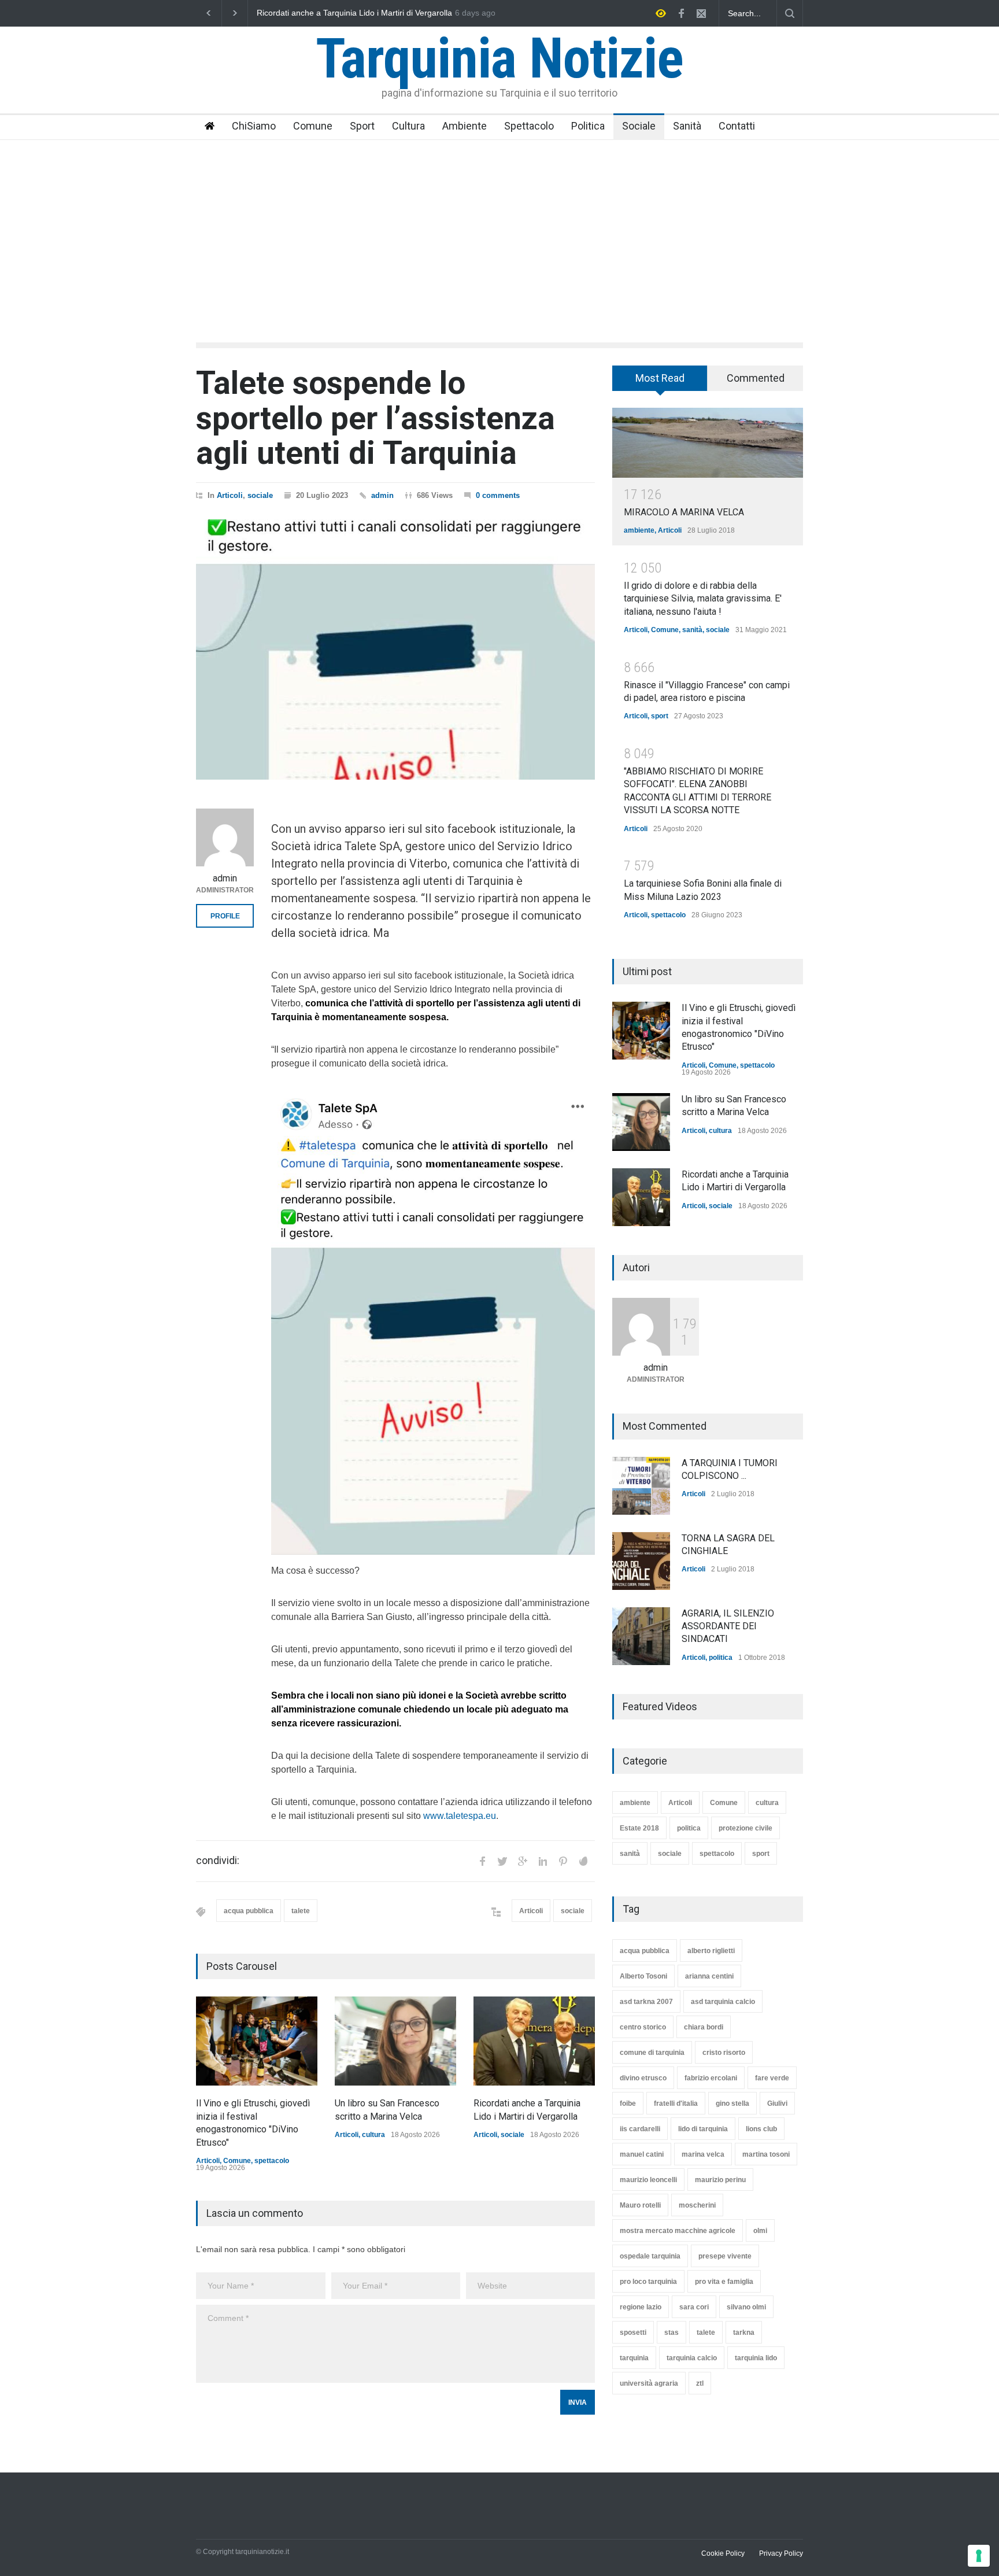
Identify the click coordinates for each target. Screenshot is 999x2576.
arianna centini (709, 1976)
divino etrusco (643, 2078)
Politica (588, 126)
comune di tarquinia (652, 2053)
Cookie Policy (723, 2553)
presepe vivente (725, 2256)
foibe (628, 2103)
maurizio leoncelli (648, 2180)
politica (721, 1658)
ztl (700, 2383)
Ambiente (465, 126)
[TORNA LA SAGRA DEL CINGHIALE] (641, 1561)
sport (660, 716)
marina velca (703, 2154)
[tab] (660, 382)
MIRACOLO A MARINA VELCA (684, 512)
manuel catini (642, 2154)
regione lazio (641, 2307)
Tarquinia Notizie (499, 58)
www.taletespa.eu (460, 1816)
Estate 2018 (639, 1828)
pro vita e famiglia (724, 2282)
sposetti (633, 2333)
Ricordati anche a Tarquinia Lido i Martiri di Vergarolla (354, 13)
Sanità (687, 126)
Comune (313, 126)
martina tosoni (766, 2154)
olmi (760, 2231)
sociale (260, 495)
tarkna (744, 2333)
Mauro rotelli (640, 2205)
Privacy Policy (781, 2553)
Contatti (737, 126)
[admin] (225, 837)
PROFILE (225, 916)
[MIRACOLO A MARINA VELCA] (708, 443)
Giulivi (777, 2103)
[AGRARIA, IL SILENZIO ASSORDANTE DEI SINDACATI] (641, 1636)
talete (301, 1911)
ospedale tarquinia (650, 2256)
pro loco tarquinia (648, 2282)
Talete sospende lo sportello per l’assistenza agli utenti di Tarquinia (375, 418)
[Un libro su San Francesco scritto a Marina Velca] (395, 2041)
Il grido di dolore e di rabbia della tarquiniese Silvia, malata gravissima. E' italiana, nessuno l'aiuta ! (703, 599)
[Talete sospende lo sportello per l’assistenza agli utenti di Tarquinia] (395, 649)
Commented (756, 378)
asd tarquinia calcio (723, 2002)
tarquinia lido (756, 2358)
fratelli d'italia (676, 2103)
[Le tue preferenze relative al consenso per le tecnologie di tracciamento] (979, 2556)
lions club (761, 2129)
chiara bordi (704, 2027)
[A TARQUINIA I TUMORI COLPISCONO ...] (641, 1486)
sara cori (694, 2307)
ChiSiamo (254, 126)
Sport (362, 126)
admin (382, 495)
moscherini (697, 2205)
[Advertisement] (499, 227)
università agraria (649, 2383)
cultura (373, 2135)
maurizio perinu (720, 2180)
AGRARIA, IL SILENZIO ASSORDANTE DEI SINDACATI (728, 1626)
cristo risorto (724, 2053)
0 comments (498, 495)
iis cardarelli (640, 2129)
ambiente (639, 530)
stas (671, 2333)
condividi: (218, 1861)
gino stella (732, 2103)
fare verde (772, 2078)
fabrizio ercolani (711, 2078)
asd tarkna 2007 (646, 2002)
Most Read (660, 378)
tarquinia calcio (692, 2358)
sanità (692, 630)
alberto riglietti (711, 1951)
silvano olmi (746, 2307)
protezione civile (745, 1828)
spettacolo (272, 2161)
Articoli (230, 495)
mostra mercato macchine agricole (678, 2231)
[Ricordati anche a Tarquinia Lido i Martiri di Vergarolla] (534, 2041)
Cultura (408, 126)
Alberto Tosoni (643, 1976)
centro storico (643, 2027)
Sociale (639, 126)
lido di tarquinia (703, 2129)
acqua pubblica (249, 1911)
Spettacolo (529, 126)
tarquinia (634, 2358)
